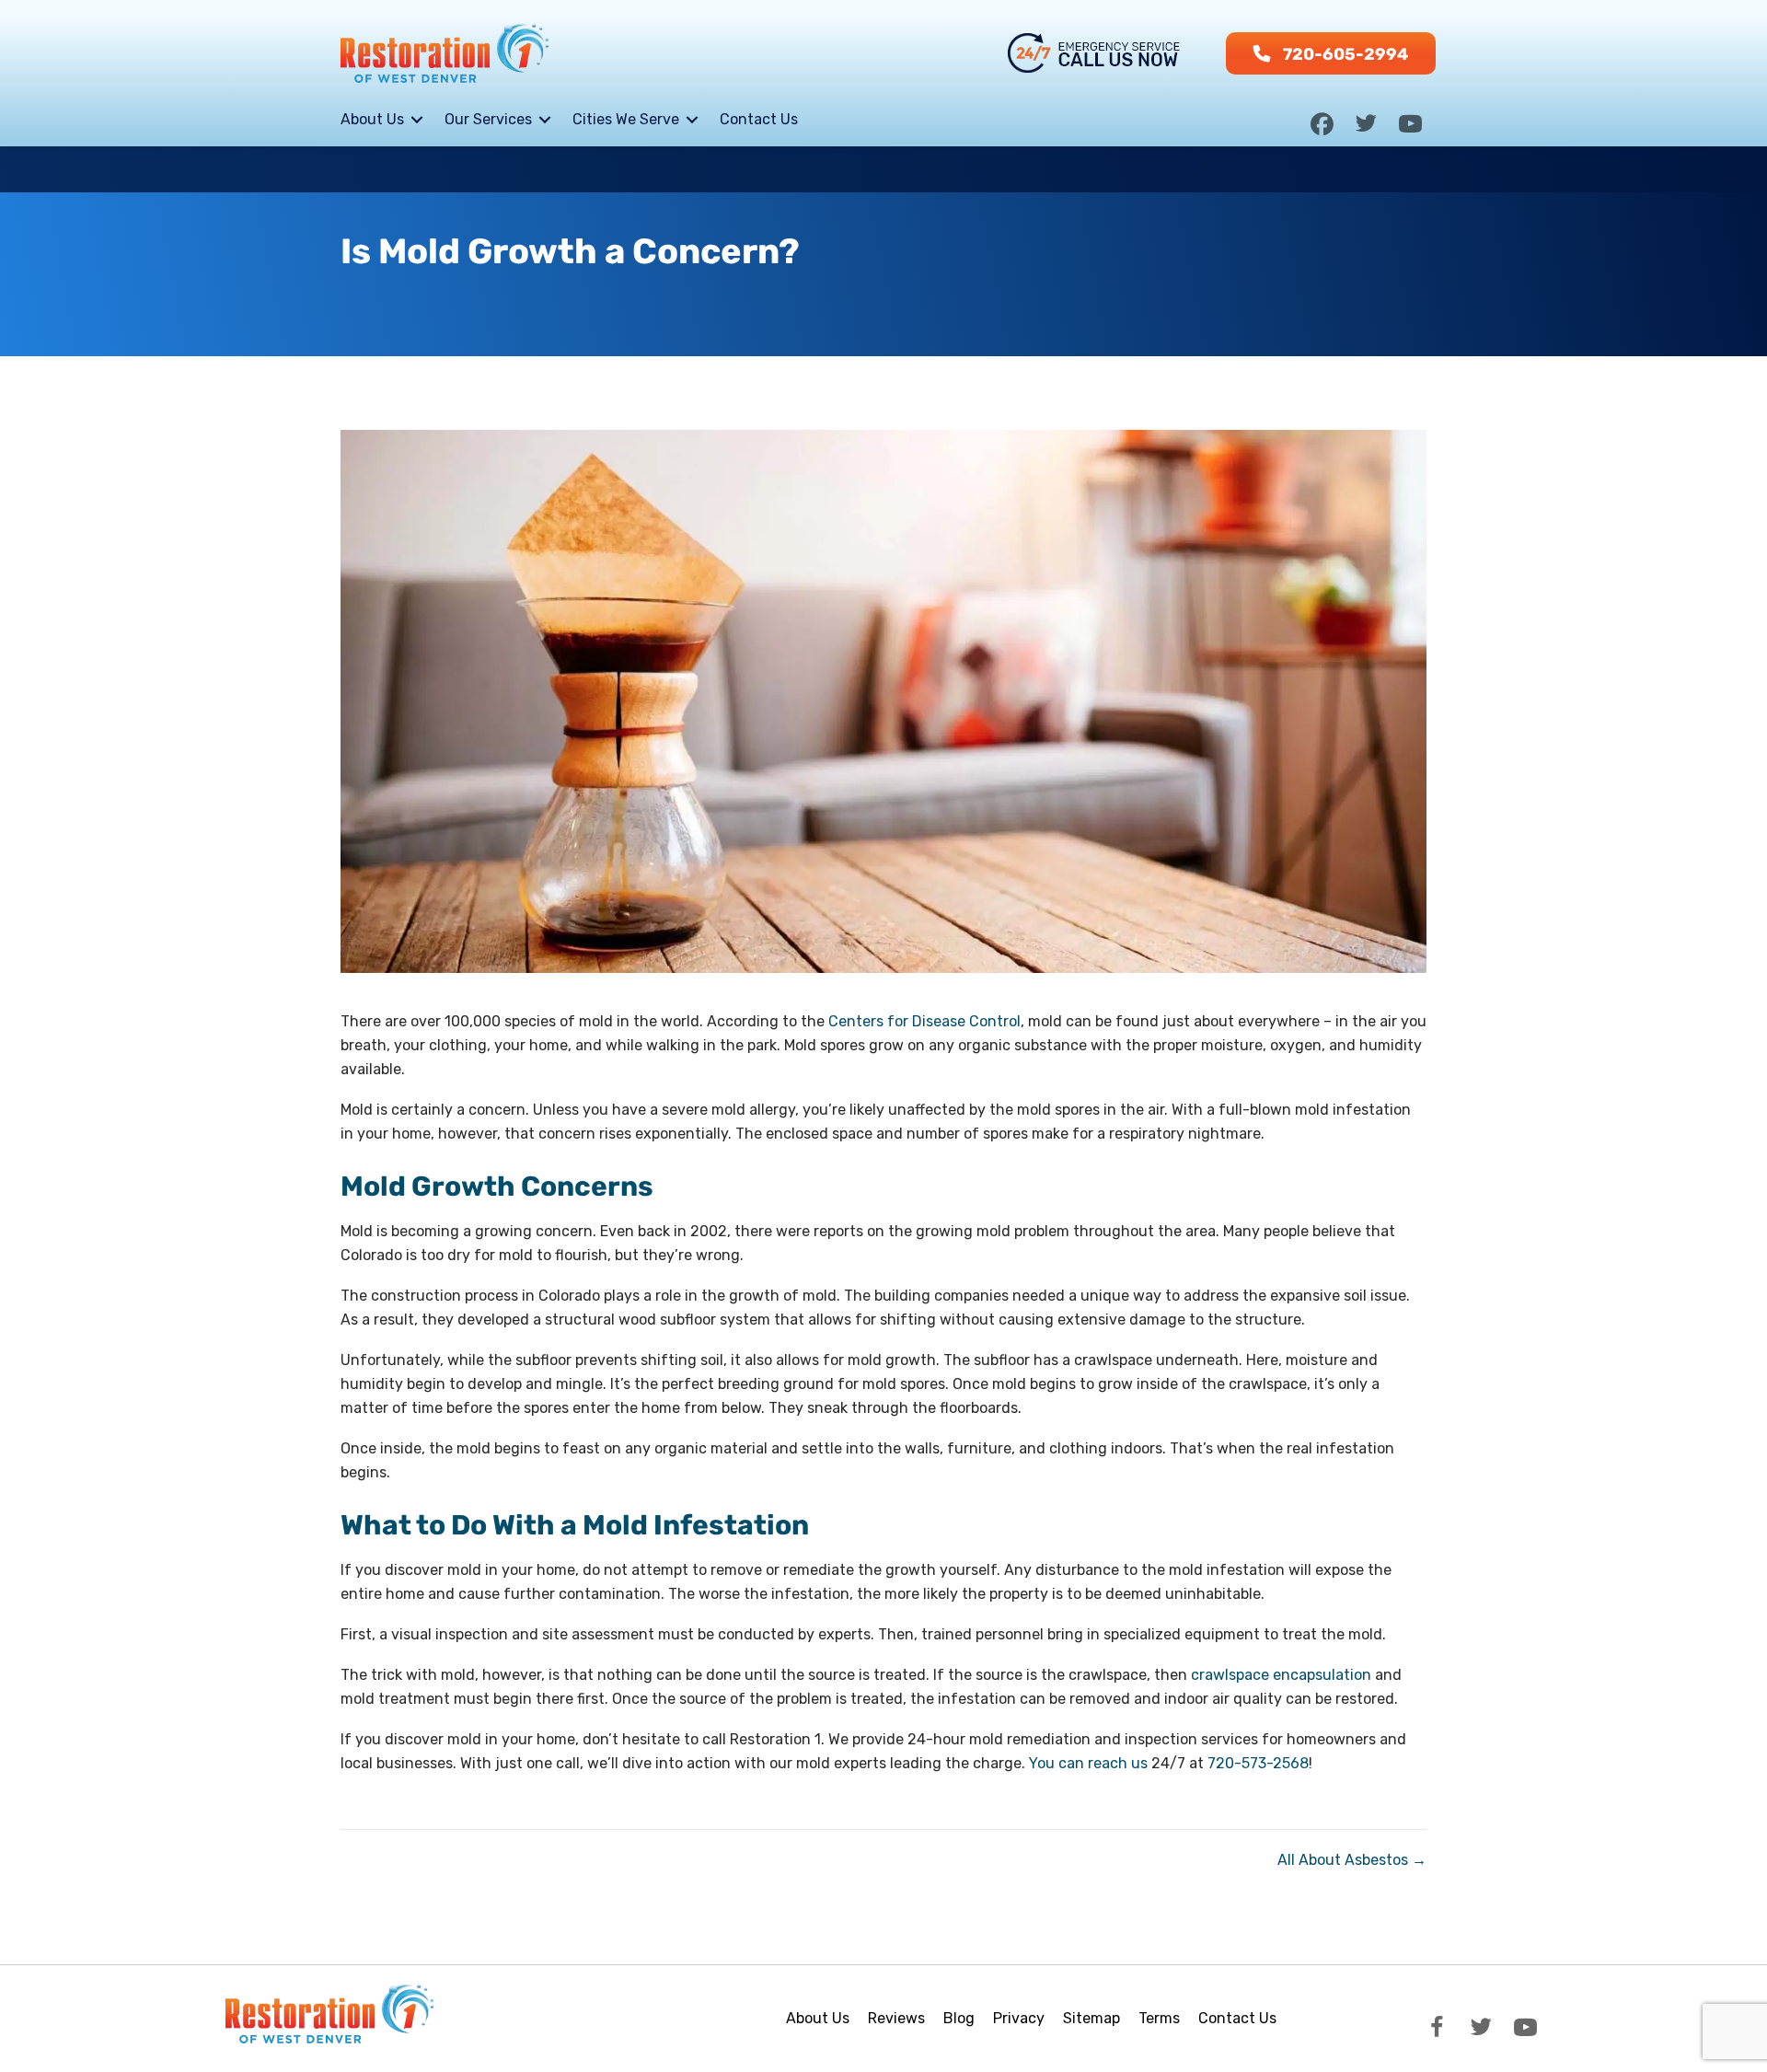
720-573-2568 (1258, 1763)
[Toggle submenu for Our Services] (545, 119)
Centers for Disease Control (924, 1021)
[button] (1331, 53)
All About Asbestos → (1352, 1860)
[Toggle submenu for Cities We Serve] (692, 119)
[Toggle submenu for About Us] (417, 119)
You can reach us (1088, 1763)
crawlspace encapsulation (1281, 1675)
